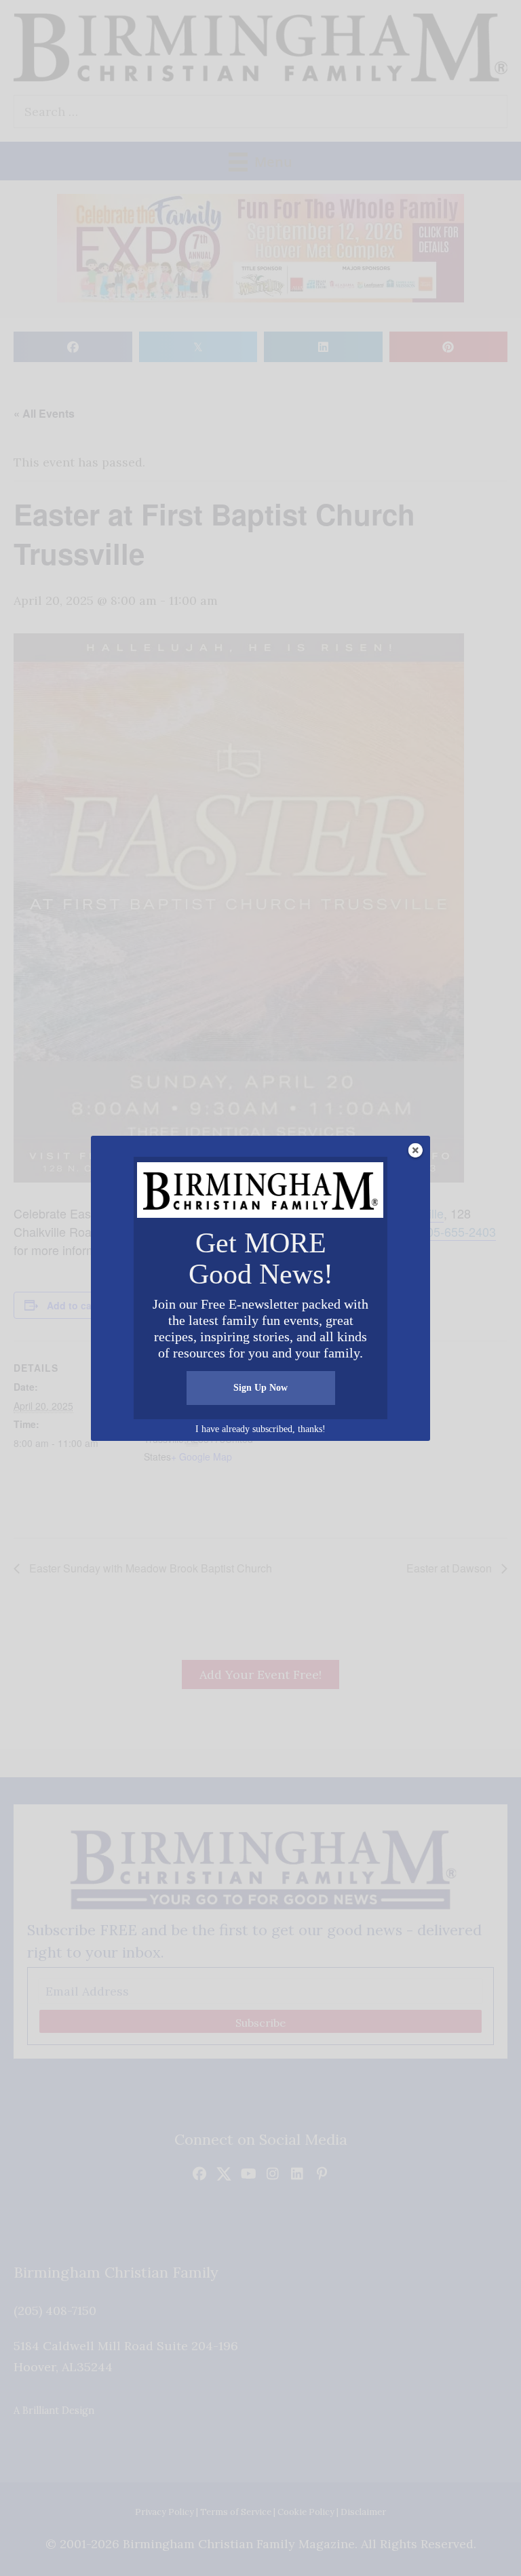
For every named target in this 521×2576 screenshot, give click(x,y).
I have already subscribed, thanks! (260, 1429)
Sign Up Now (260, 1388)
